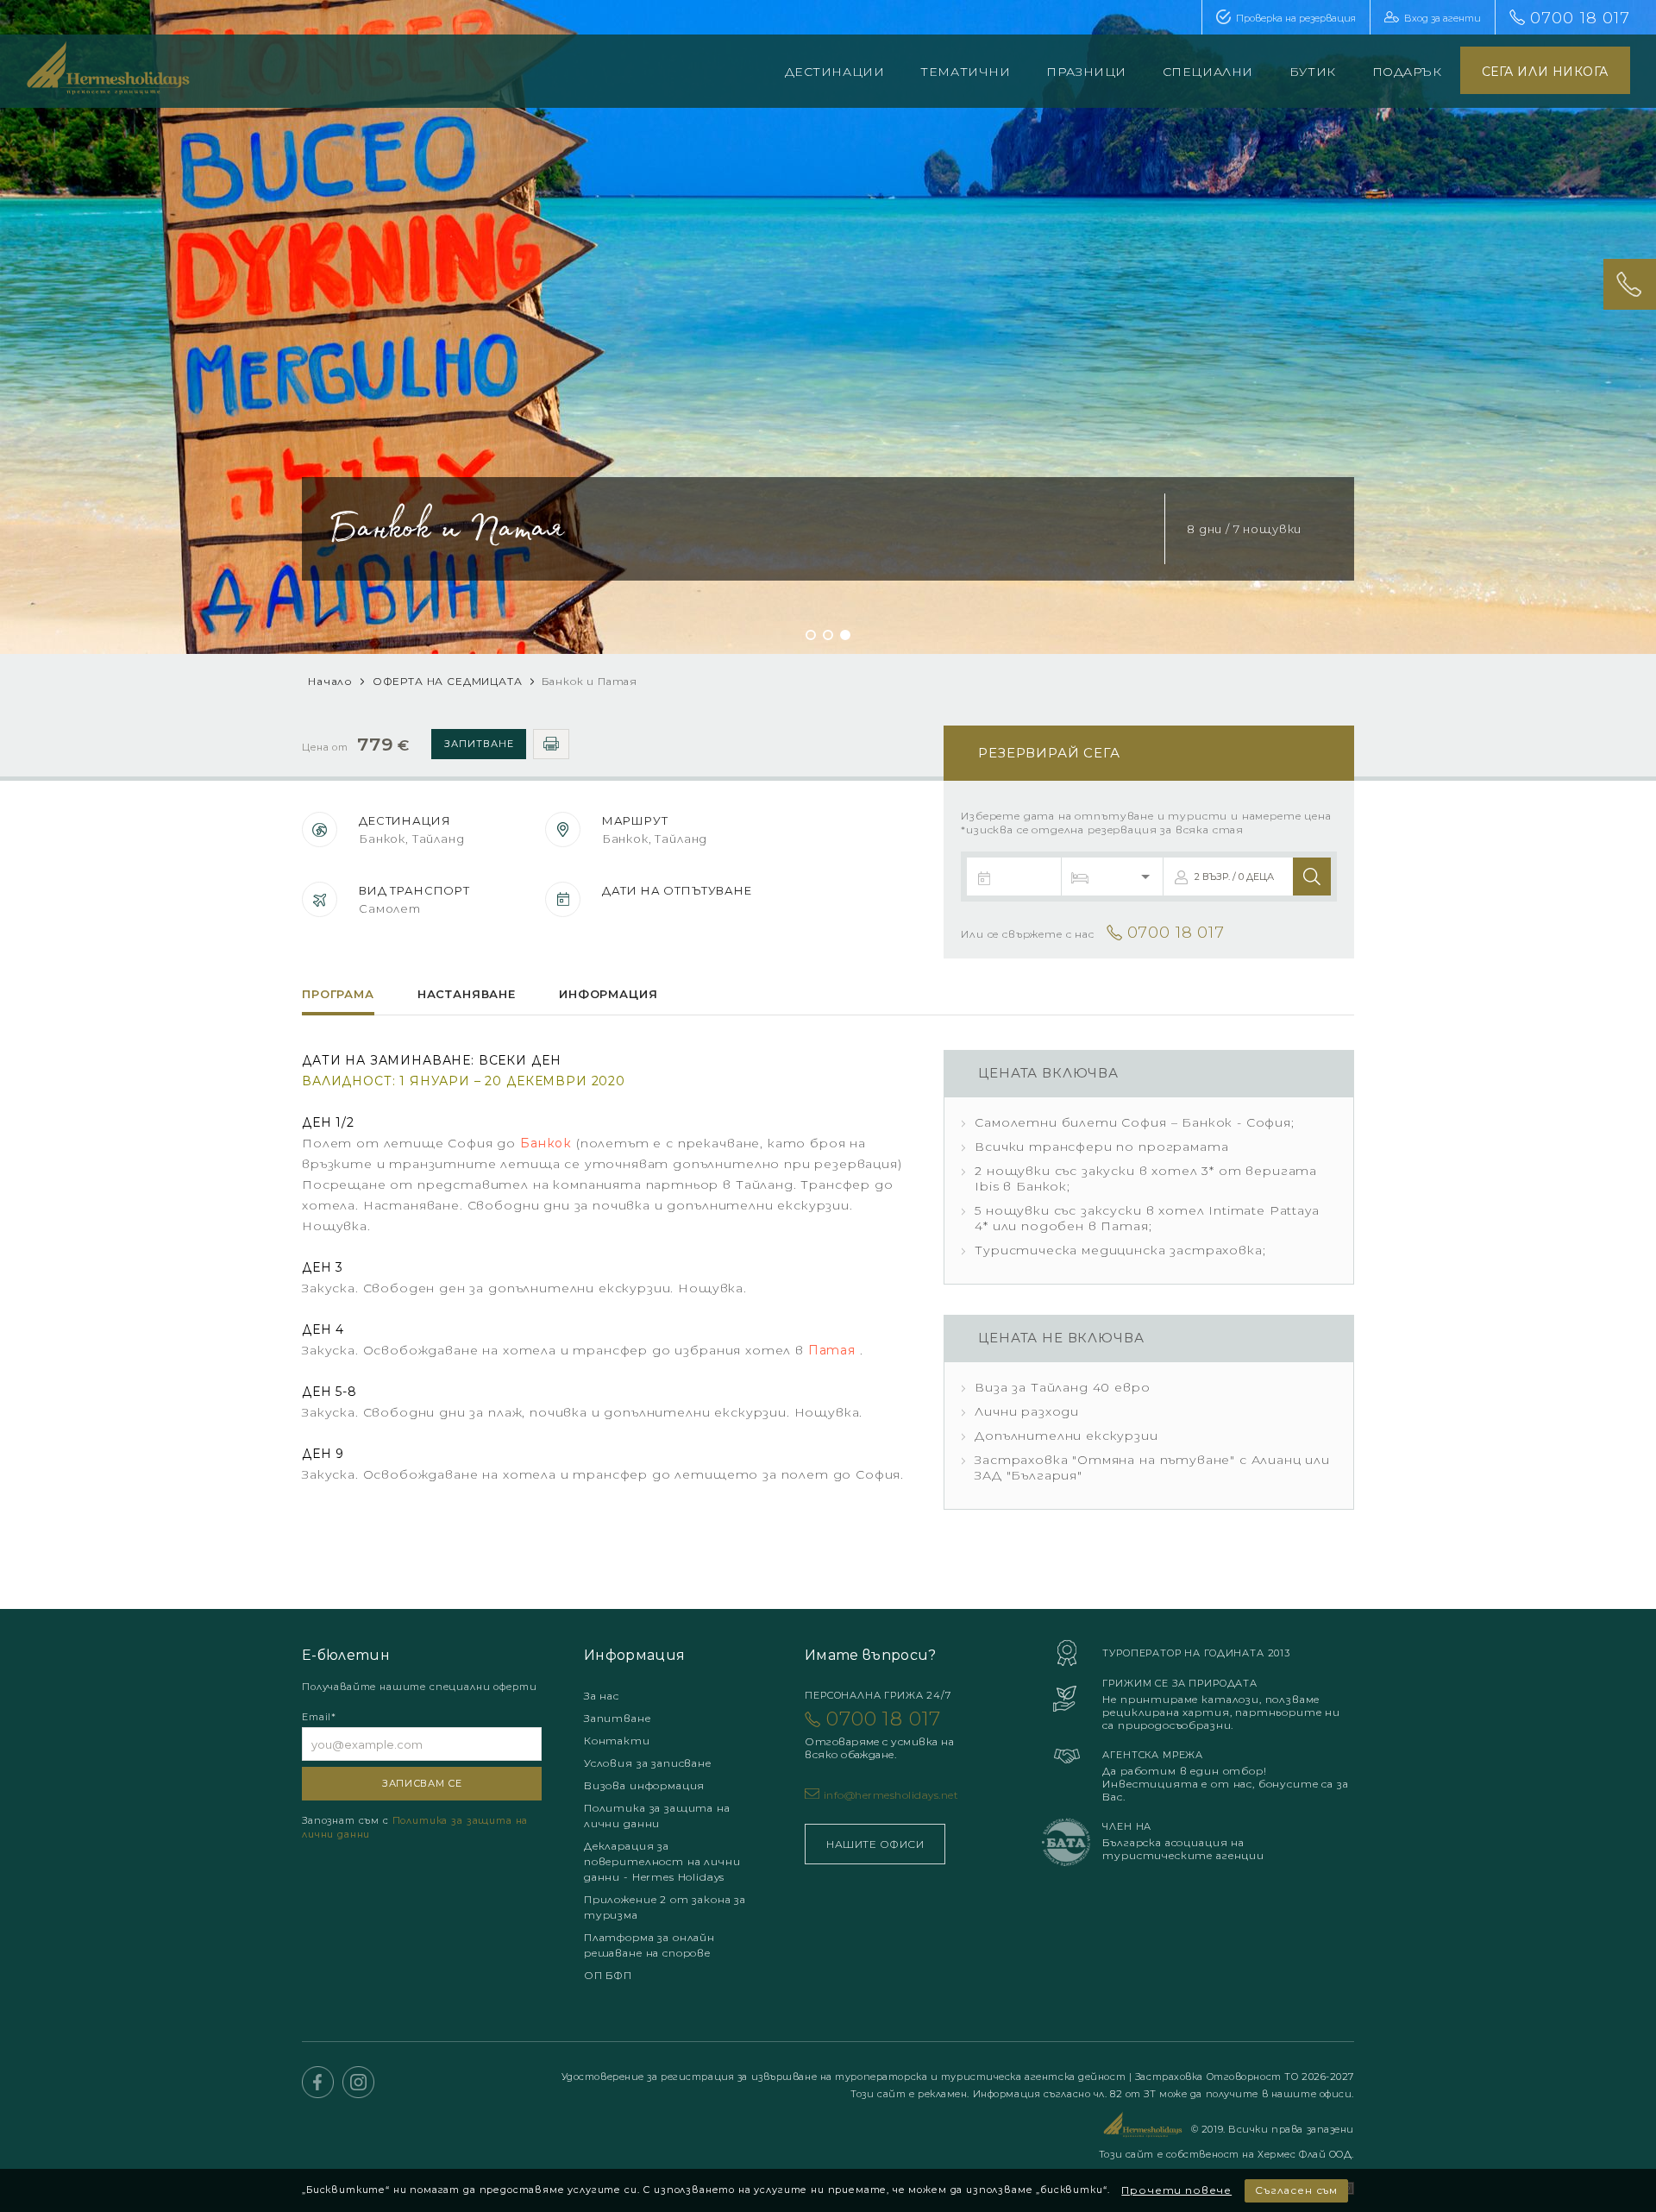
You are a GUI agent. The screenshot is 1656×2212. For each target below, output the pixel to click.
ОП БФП (608, 1975)
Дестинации (835, 72)
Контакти (617, 1741)
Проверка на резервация (1296, 18)
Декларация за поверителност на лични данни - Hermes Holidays (662, 1861)
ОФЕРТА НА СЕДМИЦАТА (448, 681)
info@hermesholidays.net (891, 1795)
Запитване (479, 744)
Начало (330, 681)
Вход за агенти (1443, 18)
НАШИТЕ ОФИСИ (875, 1844)
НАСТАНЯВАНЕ (467, 994)
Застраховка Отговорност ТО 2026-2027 (1245, 2077)
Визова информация (644, 1785)
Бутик (1313, 72)
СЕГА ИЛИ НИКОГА (1545, 72)
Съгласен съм (1296, 2190)
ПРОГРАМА (338, 994)
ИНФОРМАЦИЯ (608, 994)
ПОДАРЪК (1407, 72)
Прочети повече (1176, 2190)
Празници (1086, 72)
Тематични (965, 72)
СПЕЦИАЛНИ (1208, 72)
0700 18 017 (1580, 18)
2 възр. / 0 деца (1234, 877)
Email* (319, 1717)
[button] (811, 635)
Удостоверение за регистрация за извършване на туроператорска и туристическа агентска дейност (845, 2077)
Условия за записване (648, 1763)
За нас (602, 1696)
